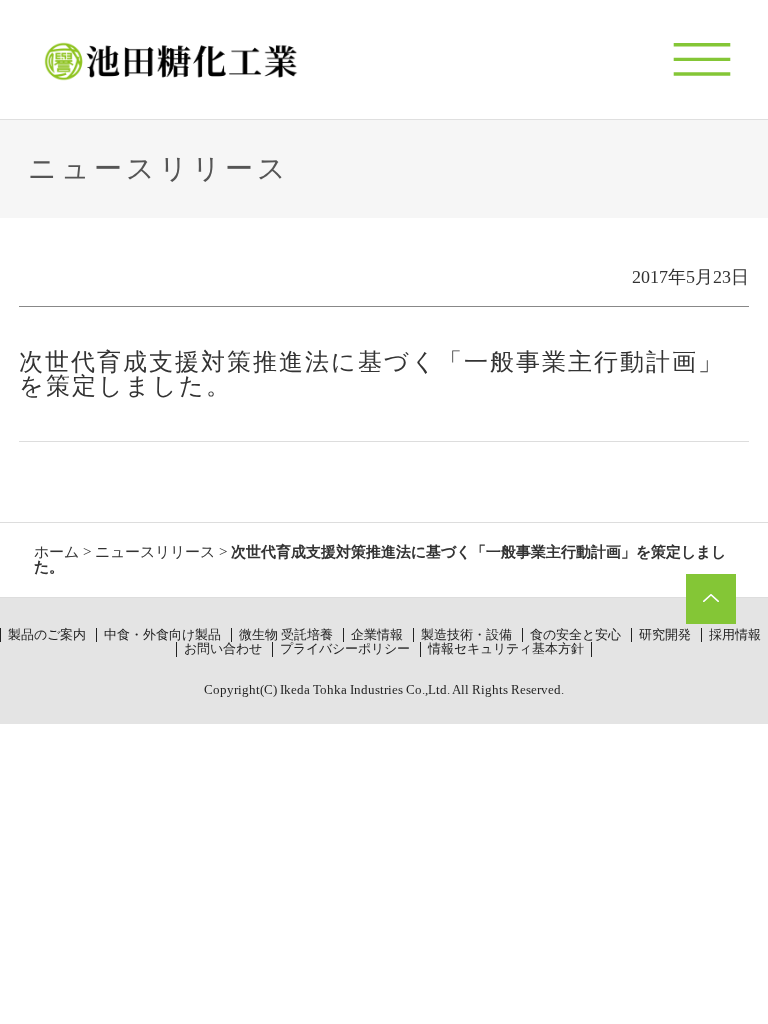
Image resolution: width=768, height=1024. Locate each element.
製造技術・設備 (466, 634)
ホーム (56, 552)
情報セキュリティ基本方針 (506, 648)
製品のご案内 (47, 634)
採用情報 (735, 634)
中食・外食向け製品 (162, 634)
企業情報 (377, 634)
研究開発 (665, 634)
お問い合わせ (223, 648)
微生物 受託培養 (286, 634)
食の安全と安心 (575, 634)
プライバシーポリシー (345, 648)
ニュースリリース (155, 552)
